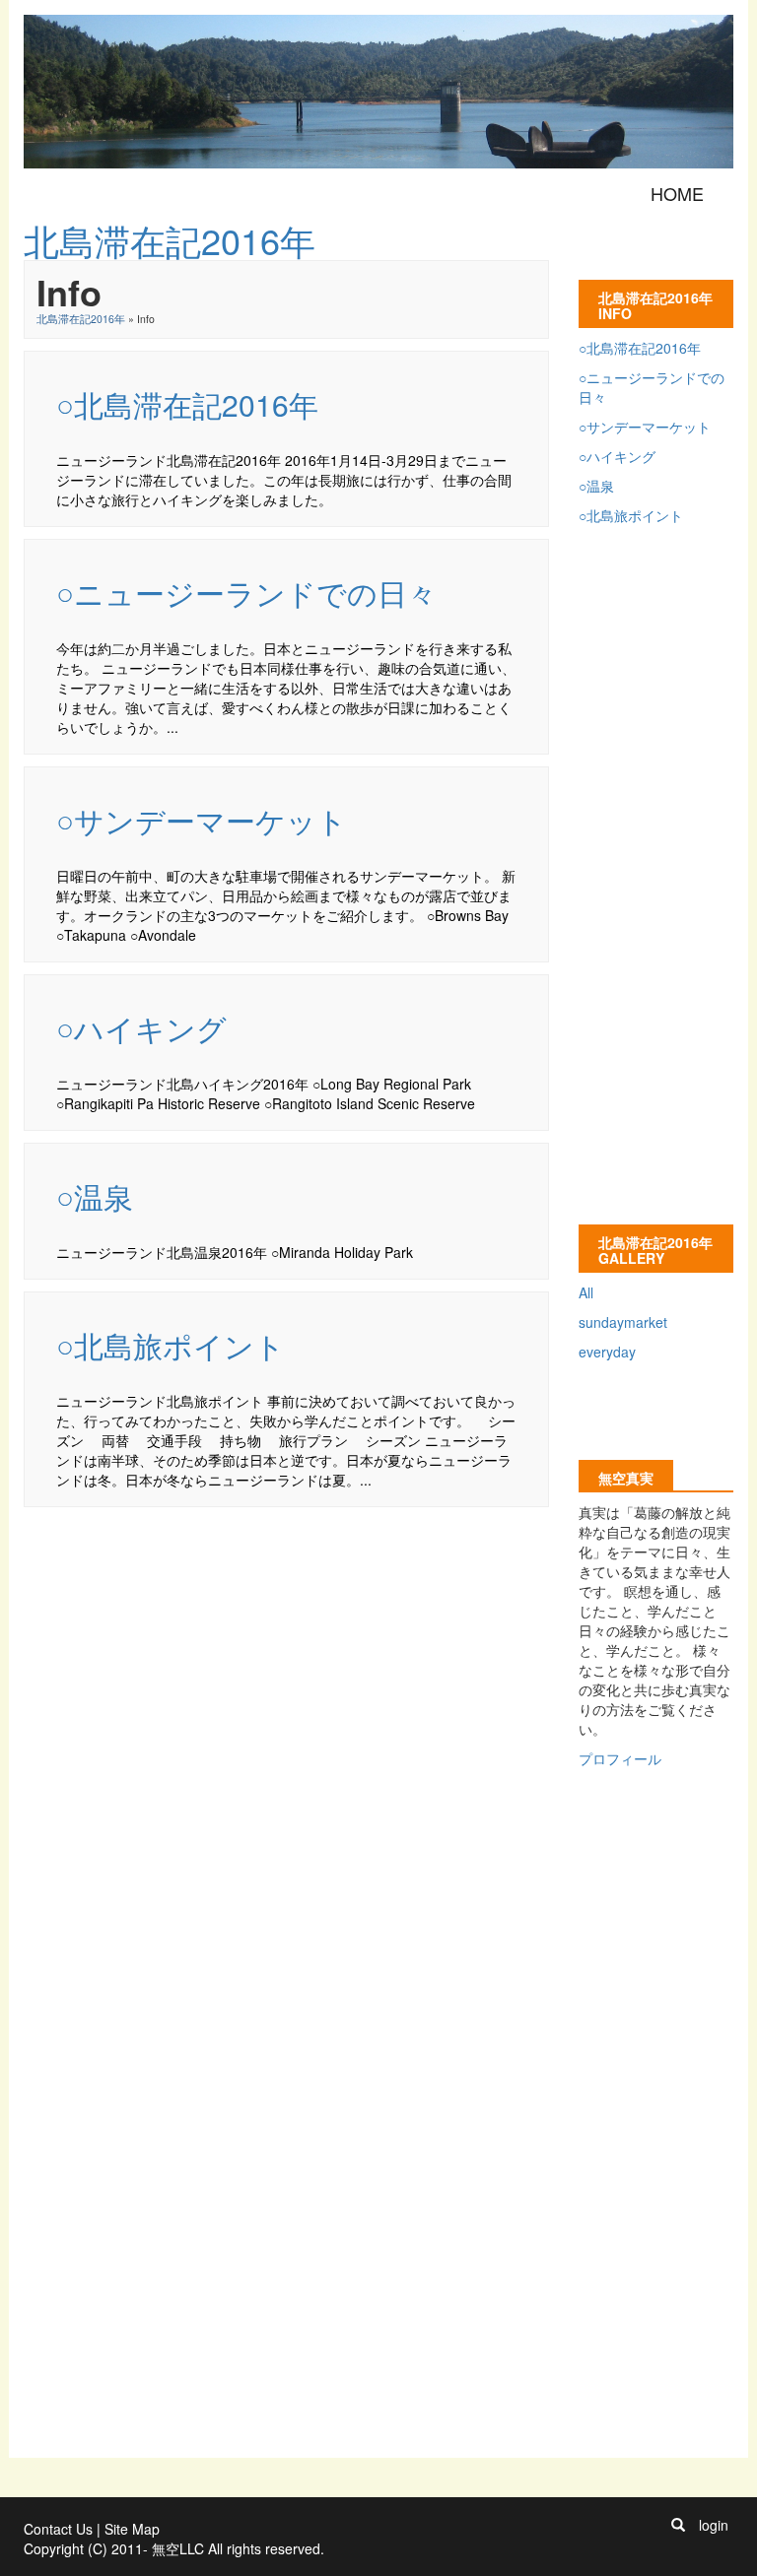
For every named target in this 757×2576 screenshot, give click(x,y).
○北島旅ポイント (171, 1345)
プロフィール (620, 1758)
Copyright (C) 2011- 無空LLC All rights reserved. (174, 2548)
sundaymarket (623, 1322)
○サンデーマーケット (202, 820)
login (714, 2525)
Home (677, 193)
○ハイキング (141, 1028)
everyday (607, 1352)
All (586, 1292)
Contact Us (58, 2529)
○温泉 (95, 1196)
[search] (678, 2525)
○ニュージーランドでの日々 (246, 593)
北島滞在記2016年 (81, 319)
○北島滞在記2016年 (187, 404)
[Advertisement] (382, 1563)
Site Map (132, 2529)
